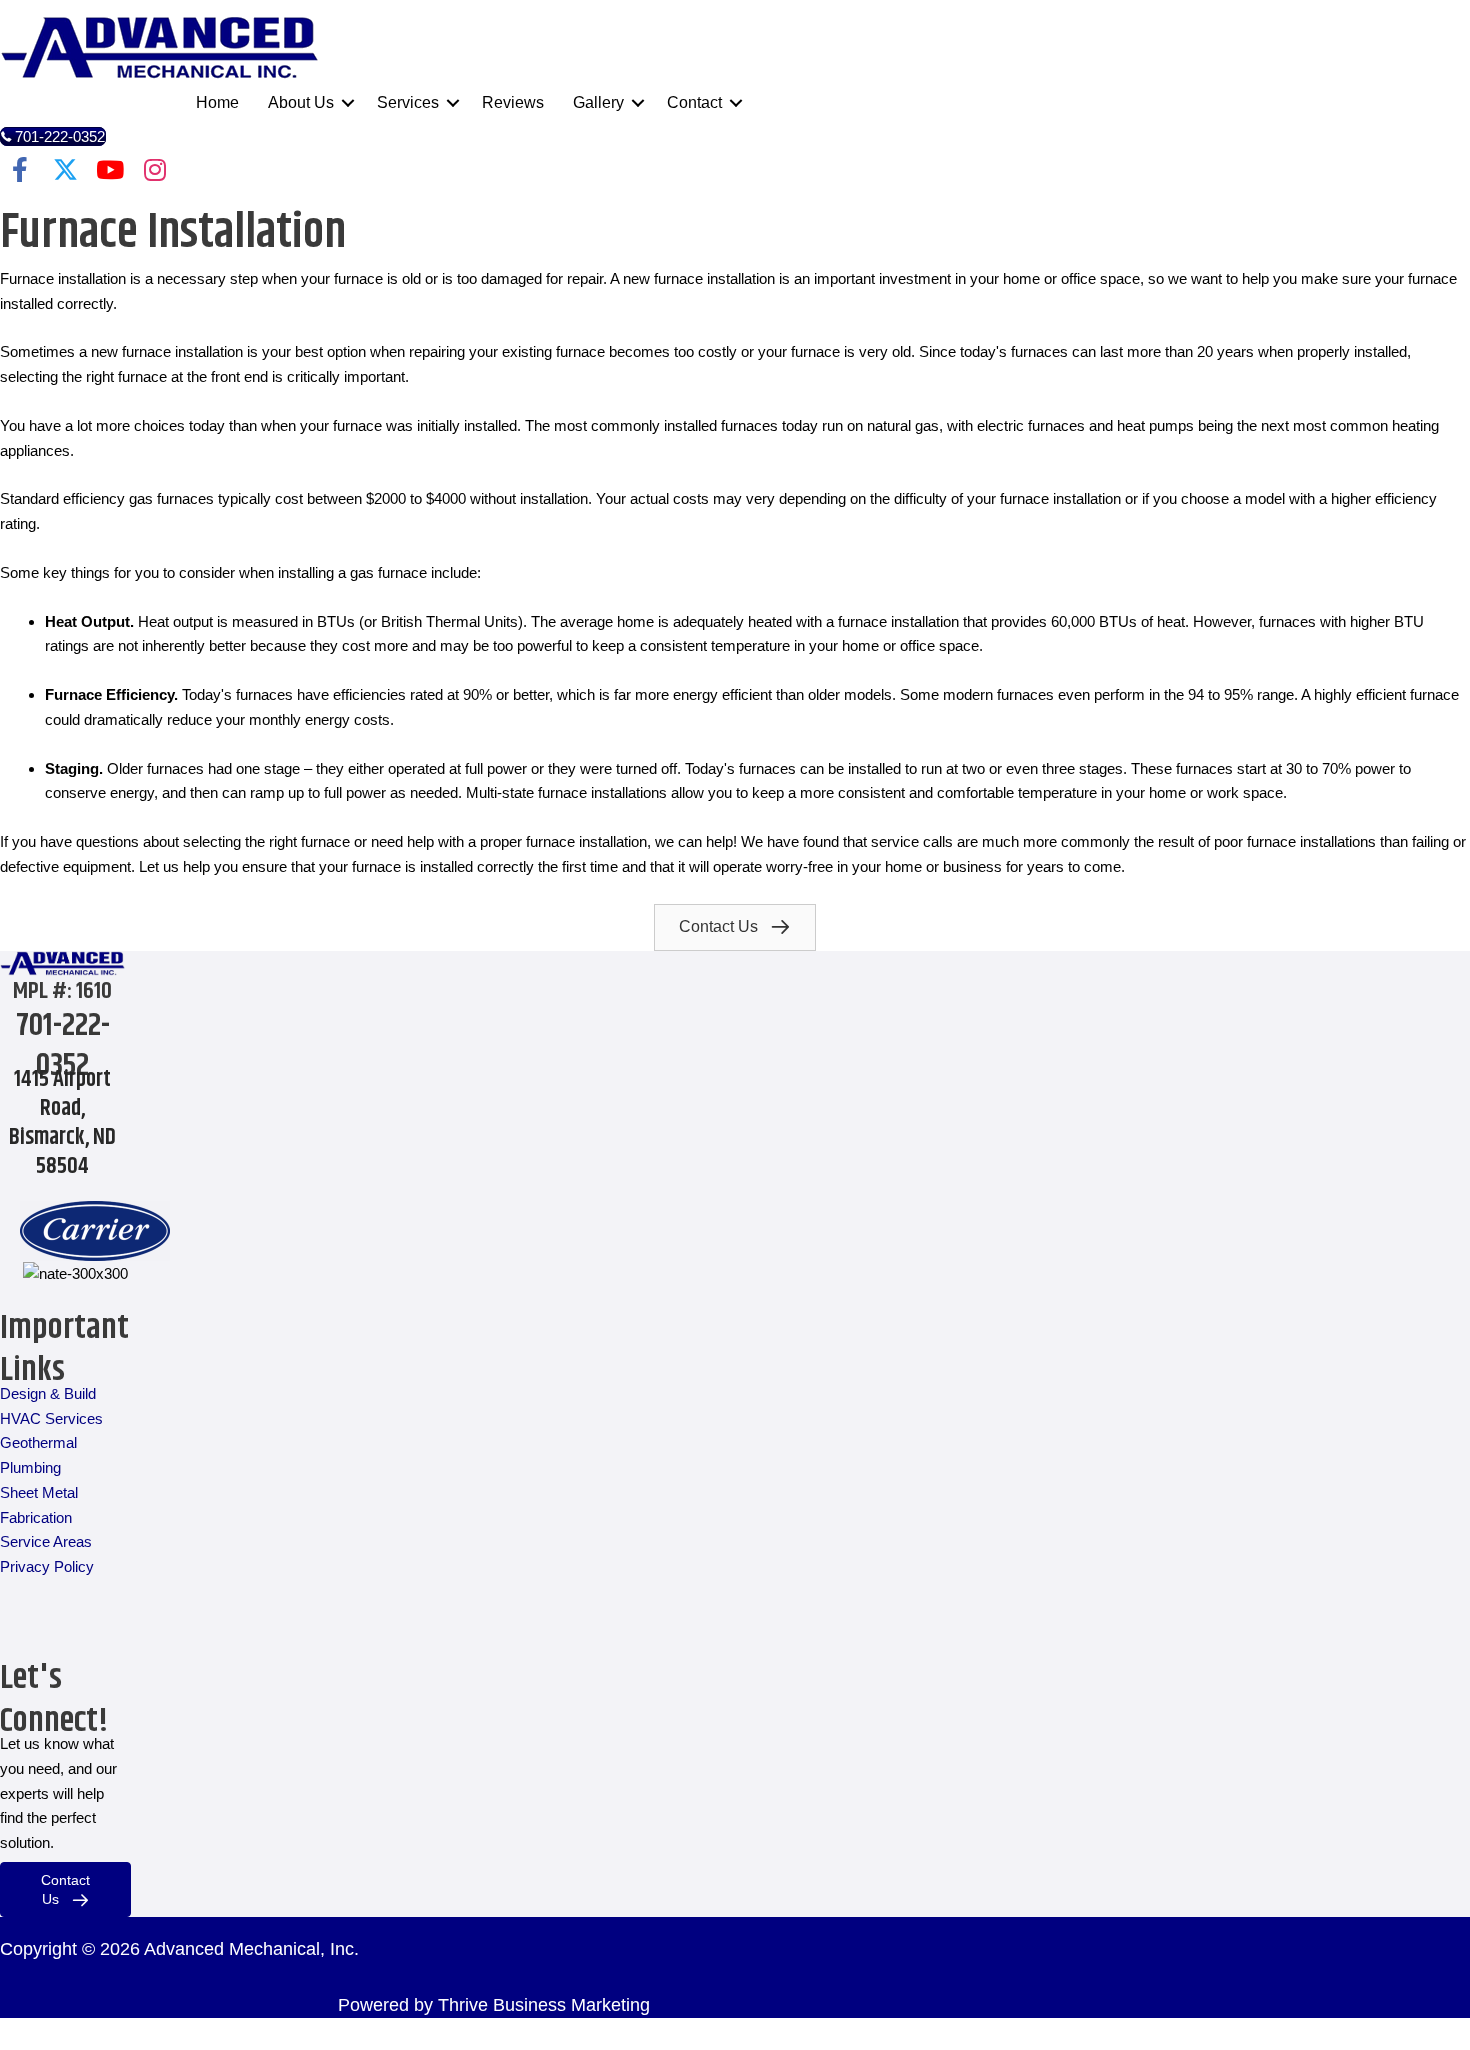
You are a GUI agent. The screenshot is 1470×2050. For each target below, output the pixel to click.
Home (217, 102)
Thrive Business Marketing (544, 2005)
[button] (348, 103)
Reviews (513, 102)
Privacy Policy (47, 1566)
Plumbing (30, 1467)
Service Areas (46, 1541)
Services (408, 102)
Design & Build (48, 1393)
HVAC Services (51, 1418)
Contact (694, 102)
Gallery (598, 102)
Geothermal (38, 1442)
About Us (301, 102)
